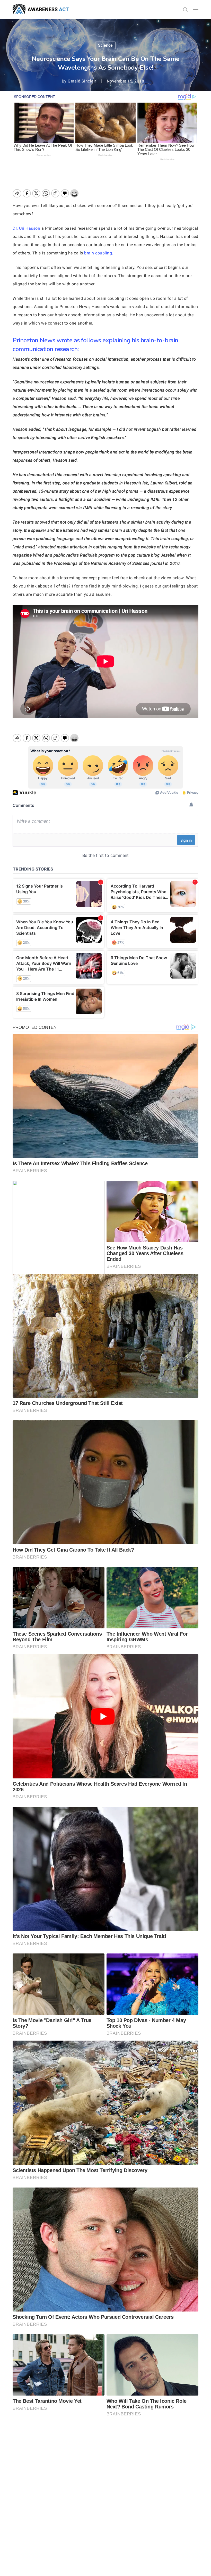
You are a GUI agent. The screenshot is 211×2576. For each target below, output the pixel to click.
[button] (196, 10)
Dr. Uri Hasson (26, 228)
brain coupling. (99, 253)
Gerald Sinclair (82, 81)
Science (105, 45)
